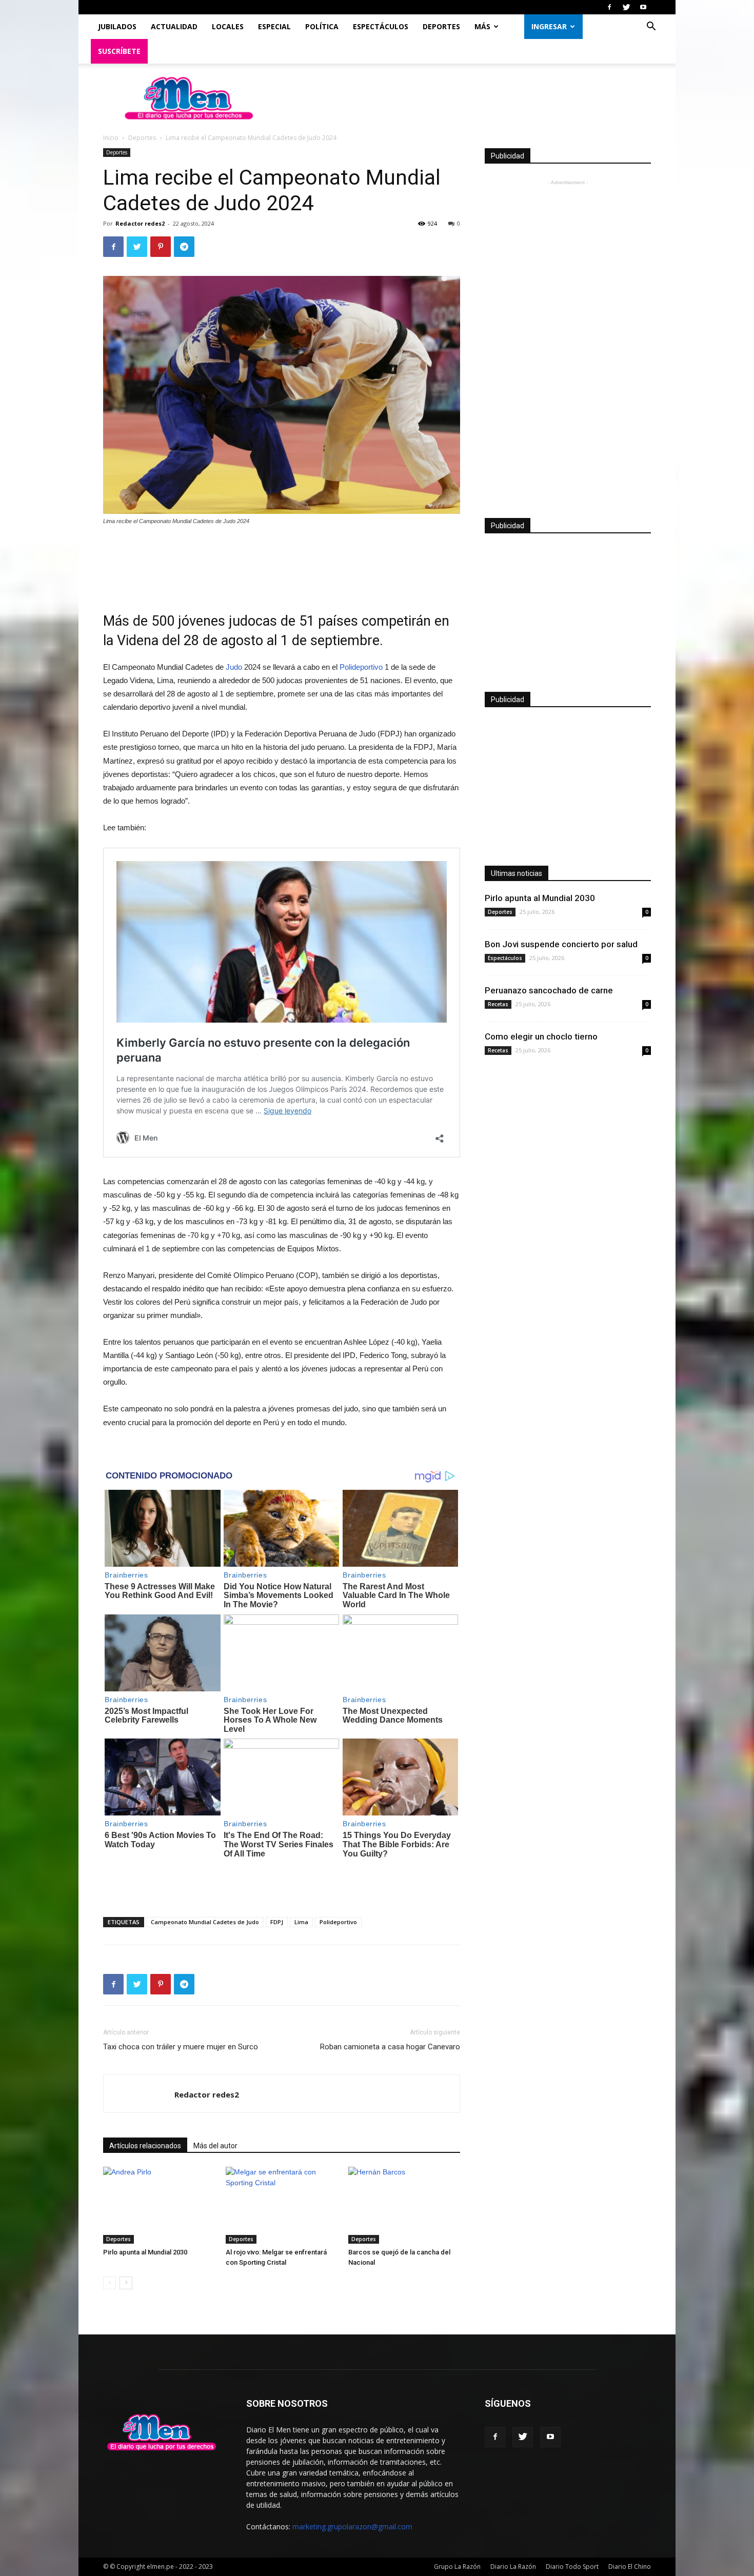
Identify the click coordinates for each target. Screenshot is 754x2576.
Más (482, 26)
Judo (234, 667)
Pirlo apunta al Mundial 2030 (145, 2252)
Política (322, 26)
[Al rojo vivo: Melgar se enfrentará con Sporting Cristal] (282, 2205)
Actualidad (174, 26)
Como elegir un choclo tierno (541, 1036)
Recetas (498, 1004)
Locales (228, 26)
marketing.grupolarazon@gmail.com (352, 2527)
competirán (396, 621)
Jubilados (117, 26)
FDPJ (277, 1922)
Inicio (111, 138)
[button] (651, 27)
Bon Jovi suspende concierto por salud (561, 944)
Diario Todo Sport (572, 2567)
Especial (274, 26)
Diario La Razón (513, 2567)
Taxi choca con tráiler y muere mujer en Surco (181, 2047)
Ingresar (549, 26)
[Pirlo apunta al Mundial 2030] (159, 2205)
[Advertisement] (282, 562)
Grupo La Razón (457, 2567)
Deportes (441, 26)
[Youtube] (643, 7)
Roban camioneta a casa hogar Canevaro (390, 2047)
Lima (301, 1922)
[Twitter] (626, 7)
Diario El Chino (630, 2567)
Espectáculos (381, 26)
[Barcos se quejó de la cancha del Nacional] (404, 2205)
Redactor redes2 (140, 223)
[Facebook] (609, 7)
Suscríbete (119, 51)
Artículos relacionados (145, 2146)
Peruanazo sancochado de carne (549, 990)
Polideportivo (361, 667)
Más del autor (215, 2146)
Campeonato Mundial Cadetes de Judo (205, 1922)
